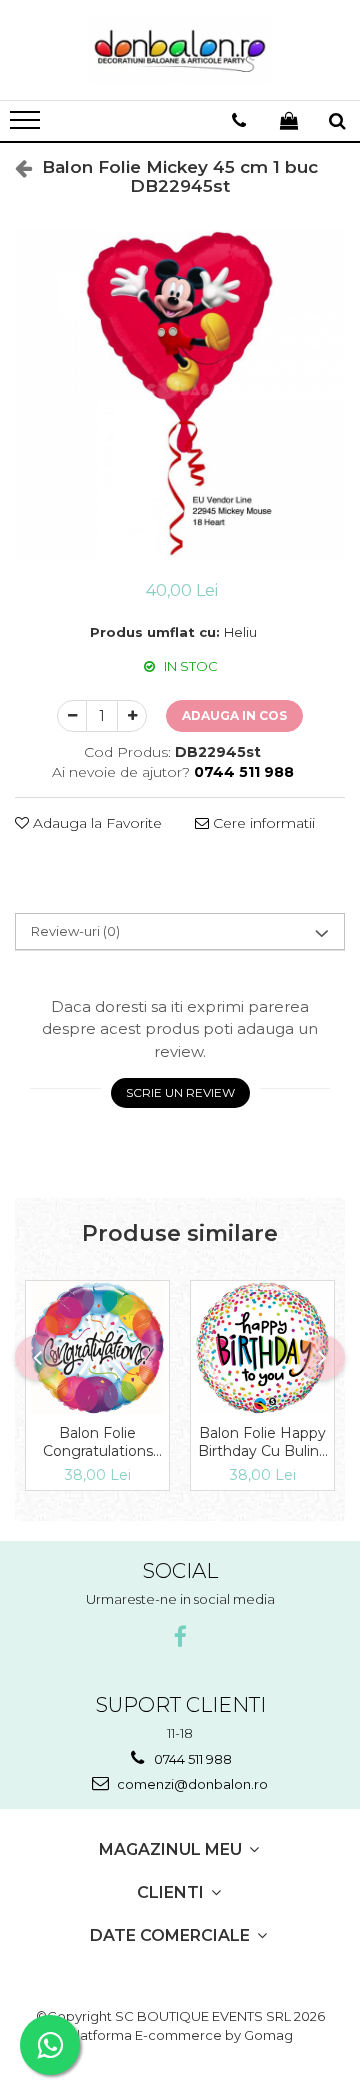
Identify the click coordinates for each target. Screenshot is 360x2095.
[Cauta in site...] (337, 121)
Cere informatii (262, 823)
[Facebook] (180, 1637)
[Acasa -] (180, 50)
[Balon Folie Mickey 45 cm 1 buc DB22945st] (180, 395)
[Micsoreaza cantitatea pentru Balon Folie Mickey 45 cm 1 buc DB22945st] (72, 716)
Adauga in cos (234, 715)
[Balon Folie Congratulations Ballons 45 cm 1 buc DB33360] (97, 1347)
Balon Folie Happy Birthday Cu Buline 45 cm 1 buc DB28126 (263, 1442)
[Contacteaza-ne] (239, 121)
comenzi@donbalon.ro (191, 1784)
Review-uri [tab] (75, 931)
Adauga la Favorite (95, 823)
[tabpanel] (180, 395)
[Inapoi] (15, 168)
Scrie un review (180, 1092)
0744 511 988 (191, 1759)
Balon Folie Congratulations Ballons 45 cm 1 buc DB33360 (98, 1442)
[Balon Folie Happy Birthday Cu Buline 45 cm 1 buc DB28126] (262, 1347)
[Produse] (27, 126)
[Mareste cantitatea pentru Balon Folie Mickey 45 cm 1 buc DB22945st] (132, 716)
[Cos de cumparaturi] (289, 121)
